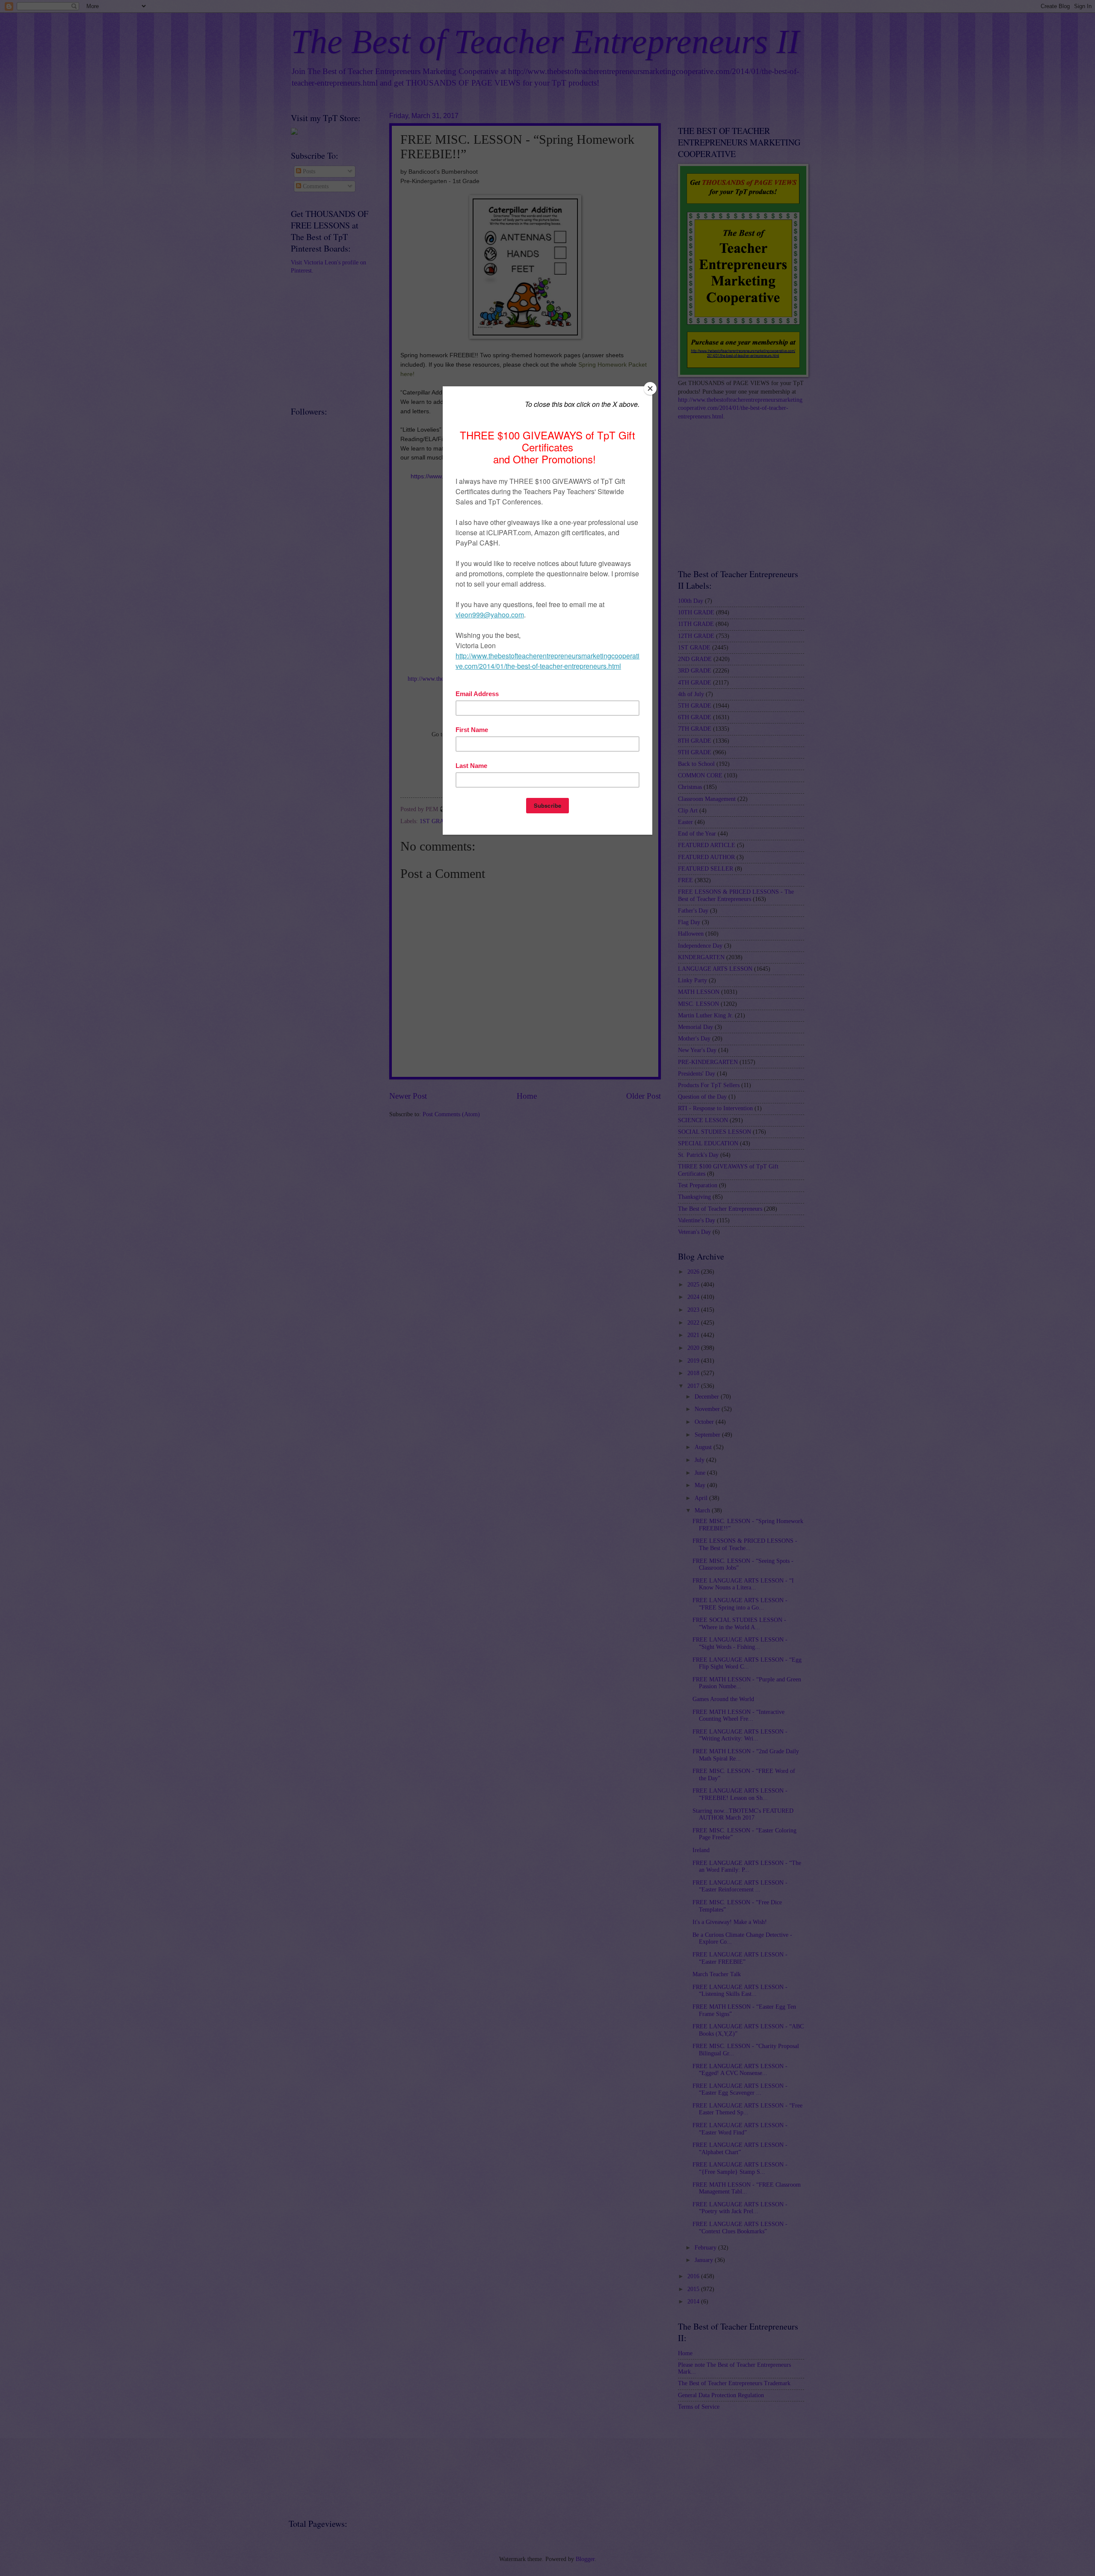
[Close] (650, 388)
